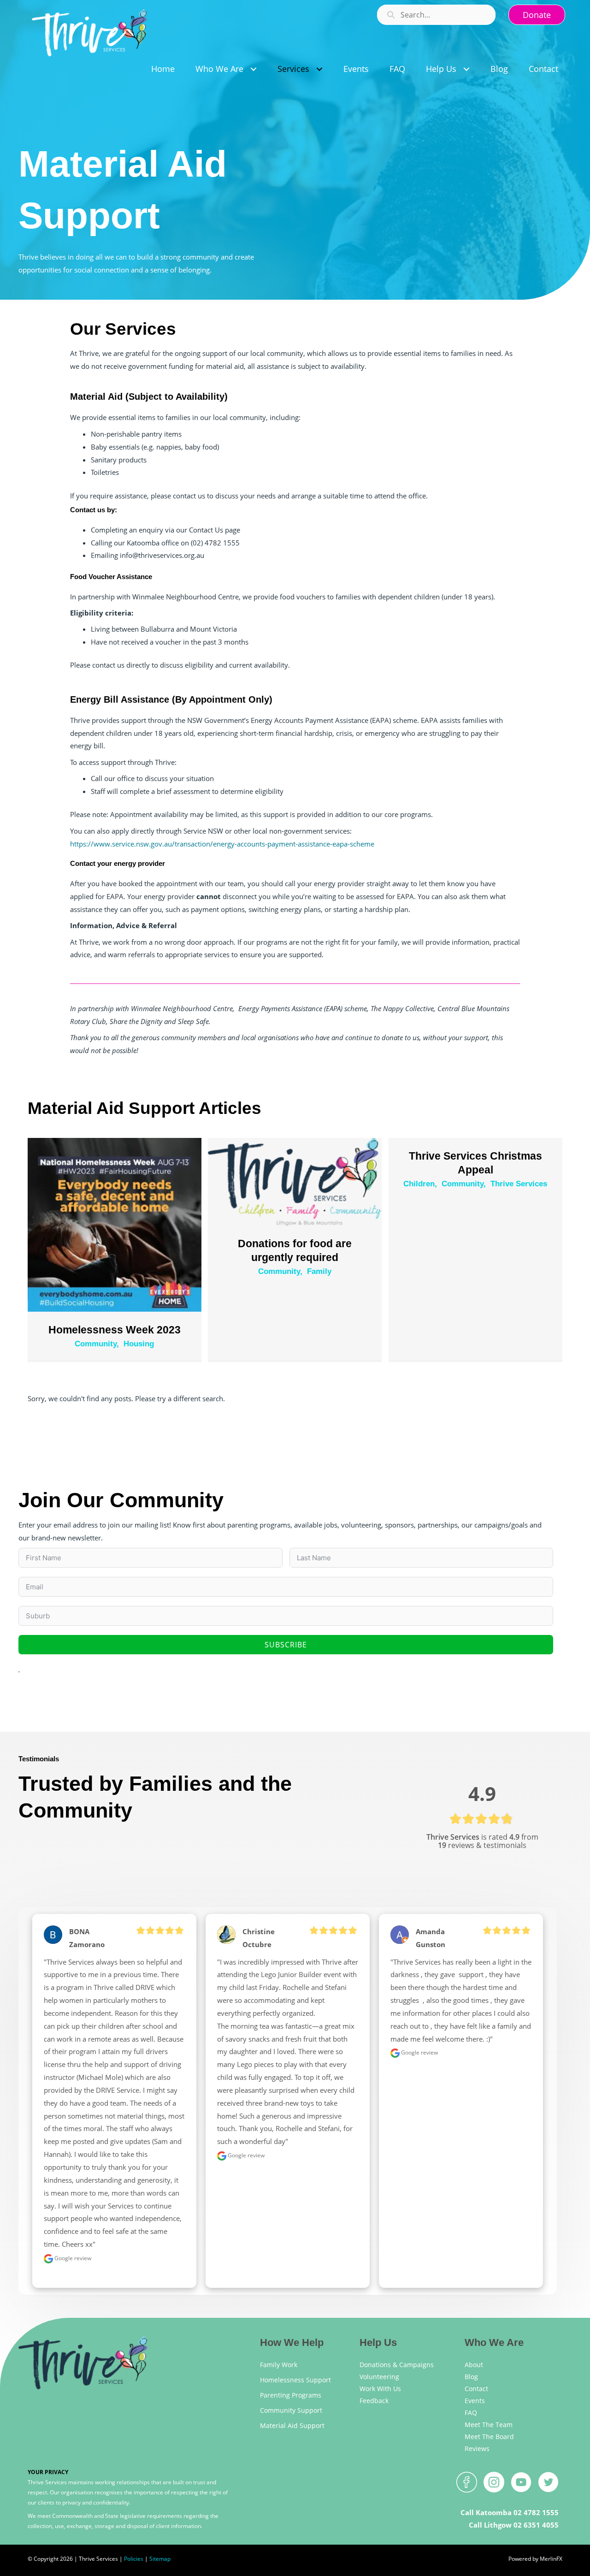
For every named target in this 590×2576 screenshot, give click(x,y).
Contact (476, 2389)
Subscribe (286, 1645)
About (474, 2365)
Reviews (477, 2449)
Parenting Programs (291, 2395)
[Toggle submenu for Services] (319, 69)
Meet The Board (489, 2437)
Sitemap (160, 2559)
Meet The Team (489, 2425)
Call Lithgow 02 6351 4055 (514, 2525)
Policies (134, 2559)
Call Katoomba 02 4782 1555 (510, 2512)
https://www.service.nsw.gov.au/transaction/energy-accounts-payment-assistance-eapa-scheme (222, 844)
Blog (471, 2377)
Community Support (291, 2410)
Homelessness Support (295, 2380)
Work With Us (380, 2389)
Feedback (374, 2401)
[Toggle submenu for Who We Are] (253, 69)
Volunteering (379, 2377)
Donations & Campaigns (397, 2365)
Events (475, 2401)
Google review (72, 2258)
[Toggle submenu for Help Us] (466, 69)
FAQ (471, 2413)
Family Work (279, 2365)
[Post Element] (115, 1249)
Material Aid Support (292, 2425)
